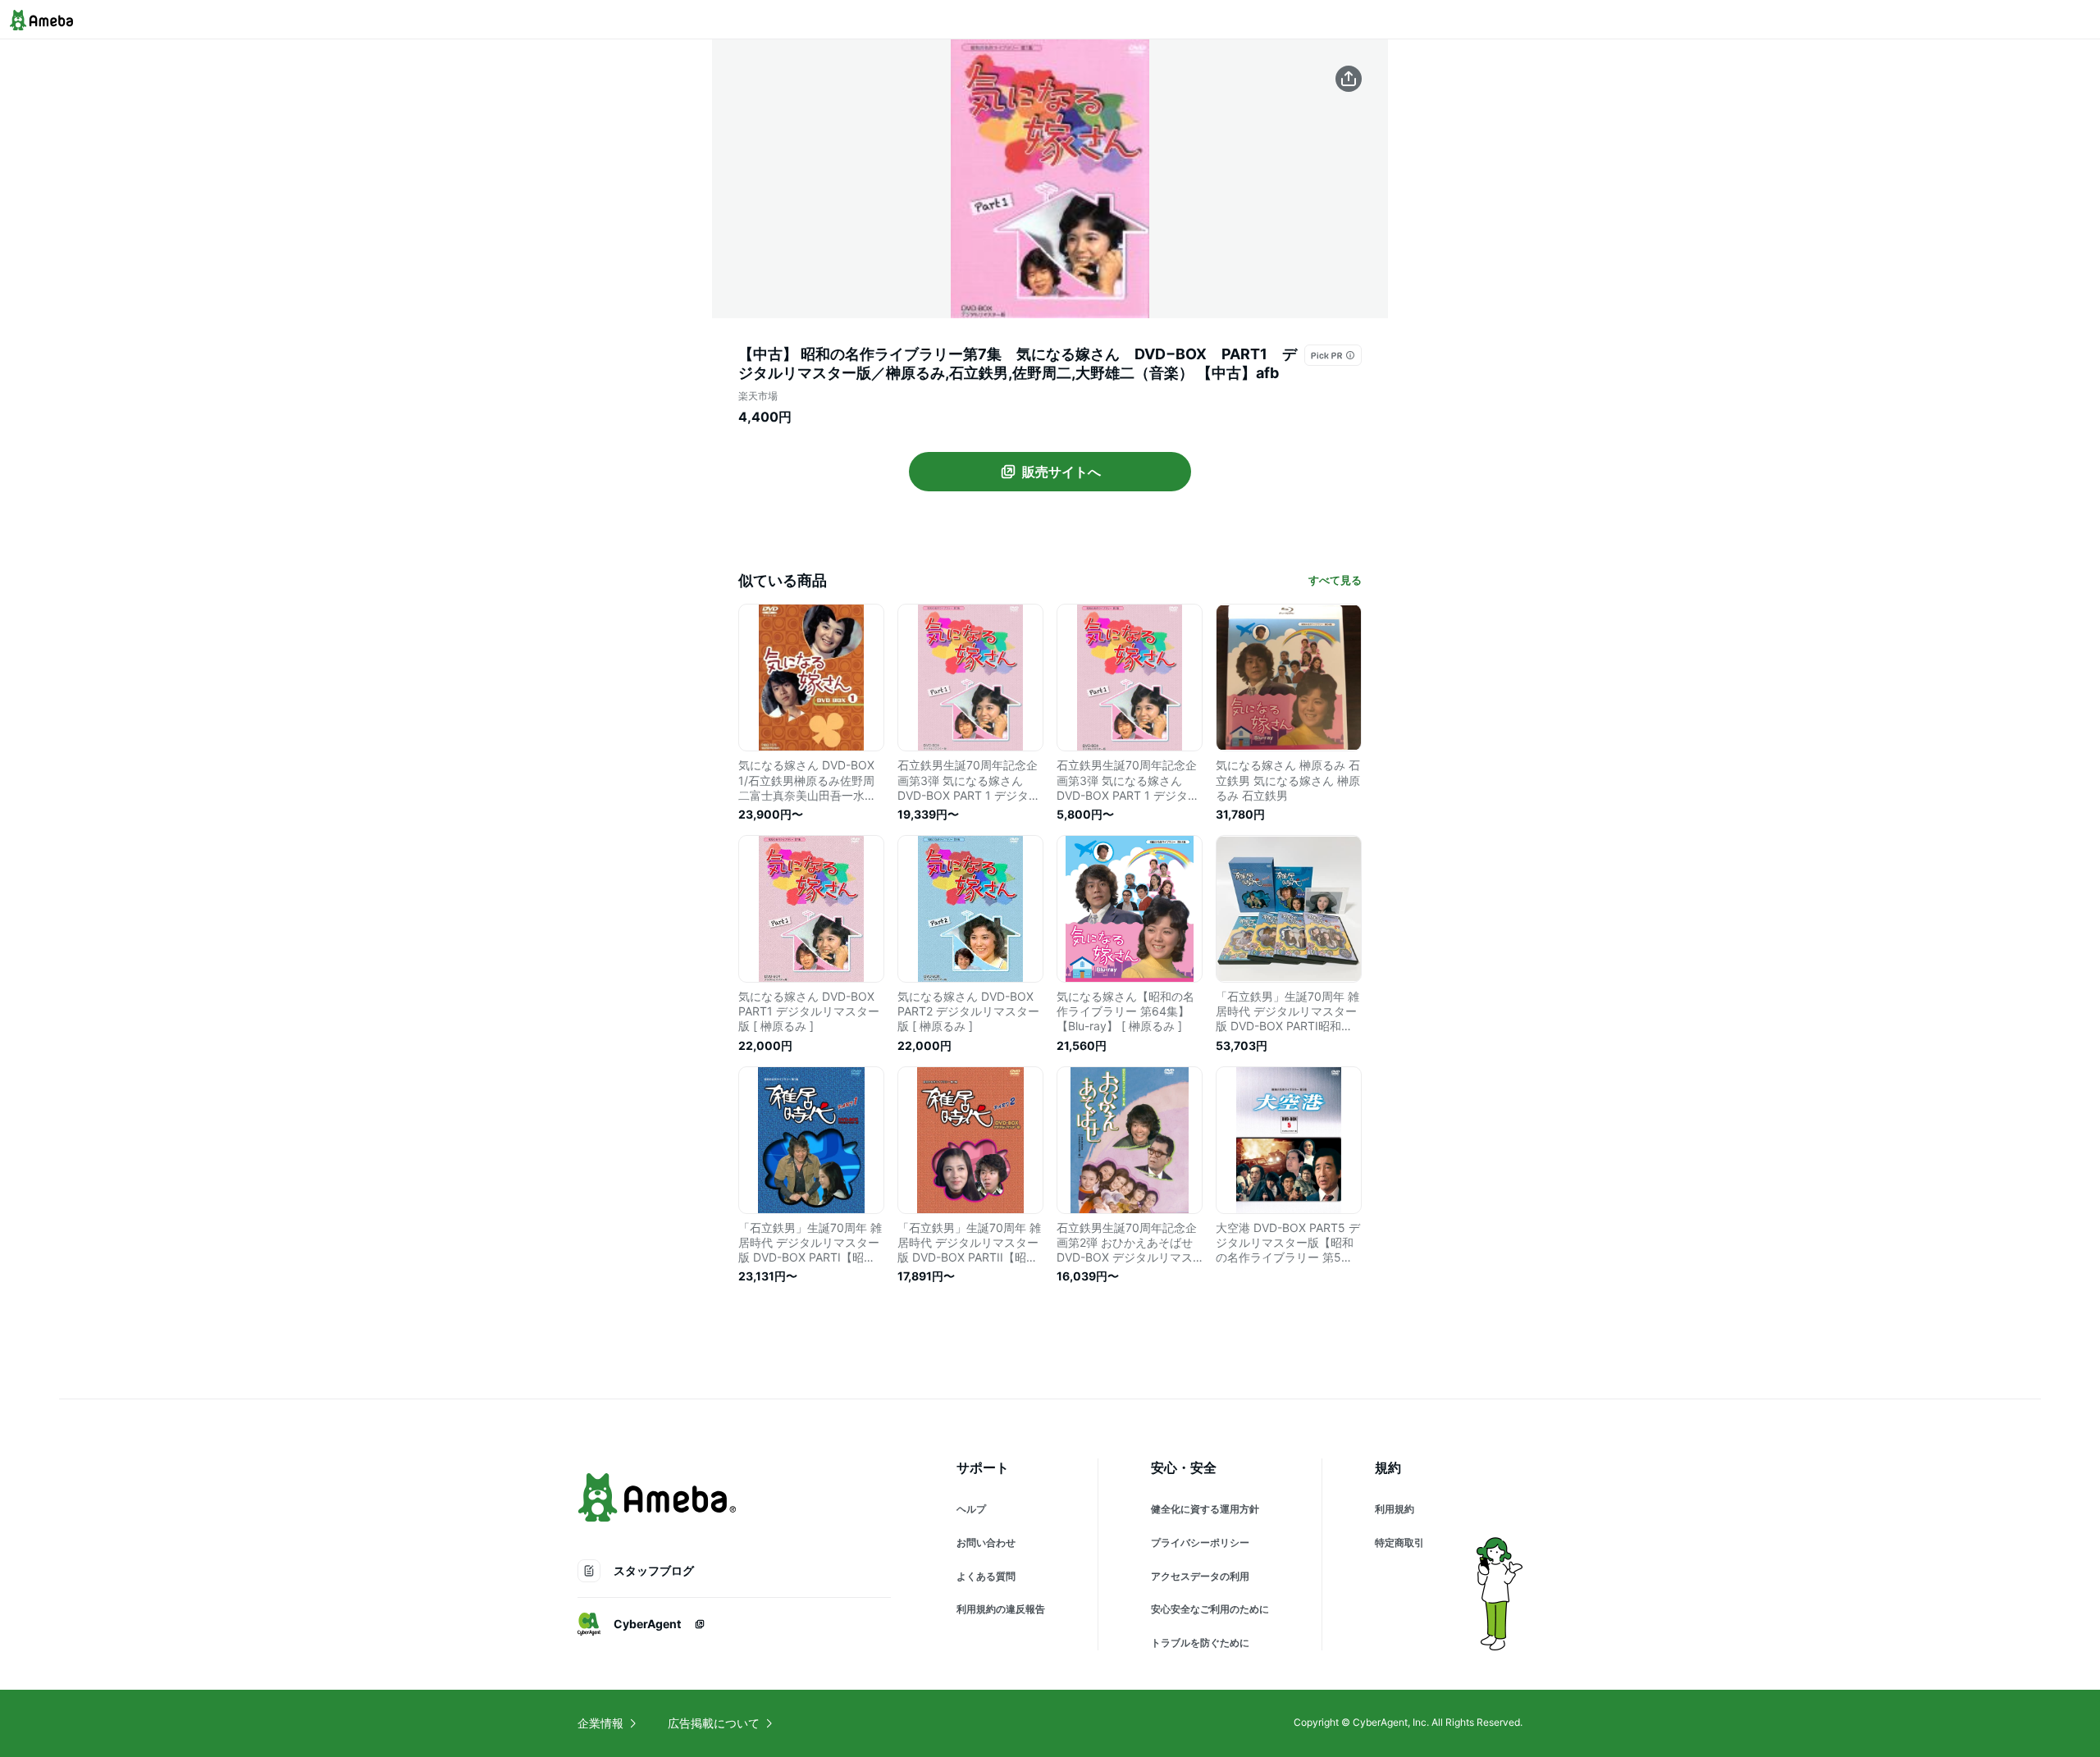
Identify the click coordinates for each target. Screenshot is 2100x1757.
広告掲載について (714, 1723)
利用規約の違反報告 (1001, 1609)
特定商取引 (1399, 1543)
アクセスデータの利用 (1200, 1576)
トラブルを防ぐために (1200, 1643)
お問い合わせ (986, 1543)
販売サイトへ (1061, 472)
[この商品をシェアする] (1349, 79)
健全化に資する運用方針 (1205, 1509)
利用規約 (1395, 1509)
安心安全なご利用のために (1210, 1609)
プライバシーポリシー (1200, 1543)
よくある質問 (986, 1576)
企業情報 (600, 1723)
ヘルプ (971, 1509)
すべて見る (1335, 580)
